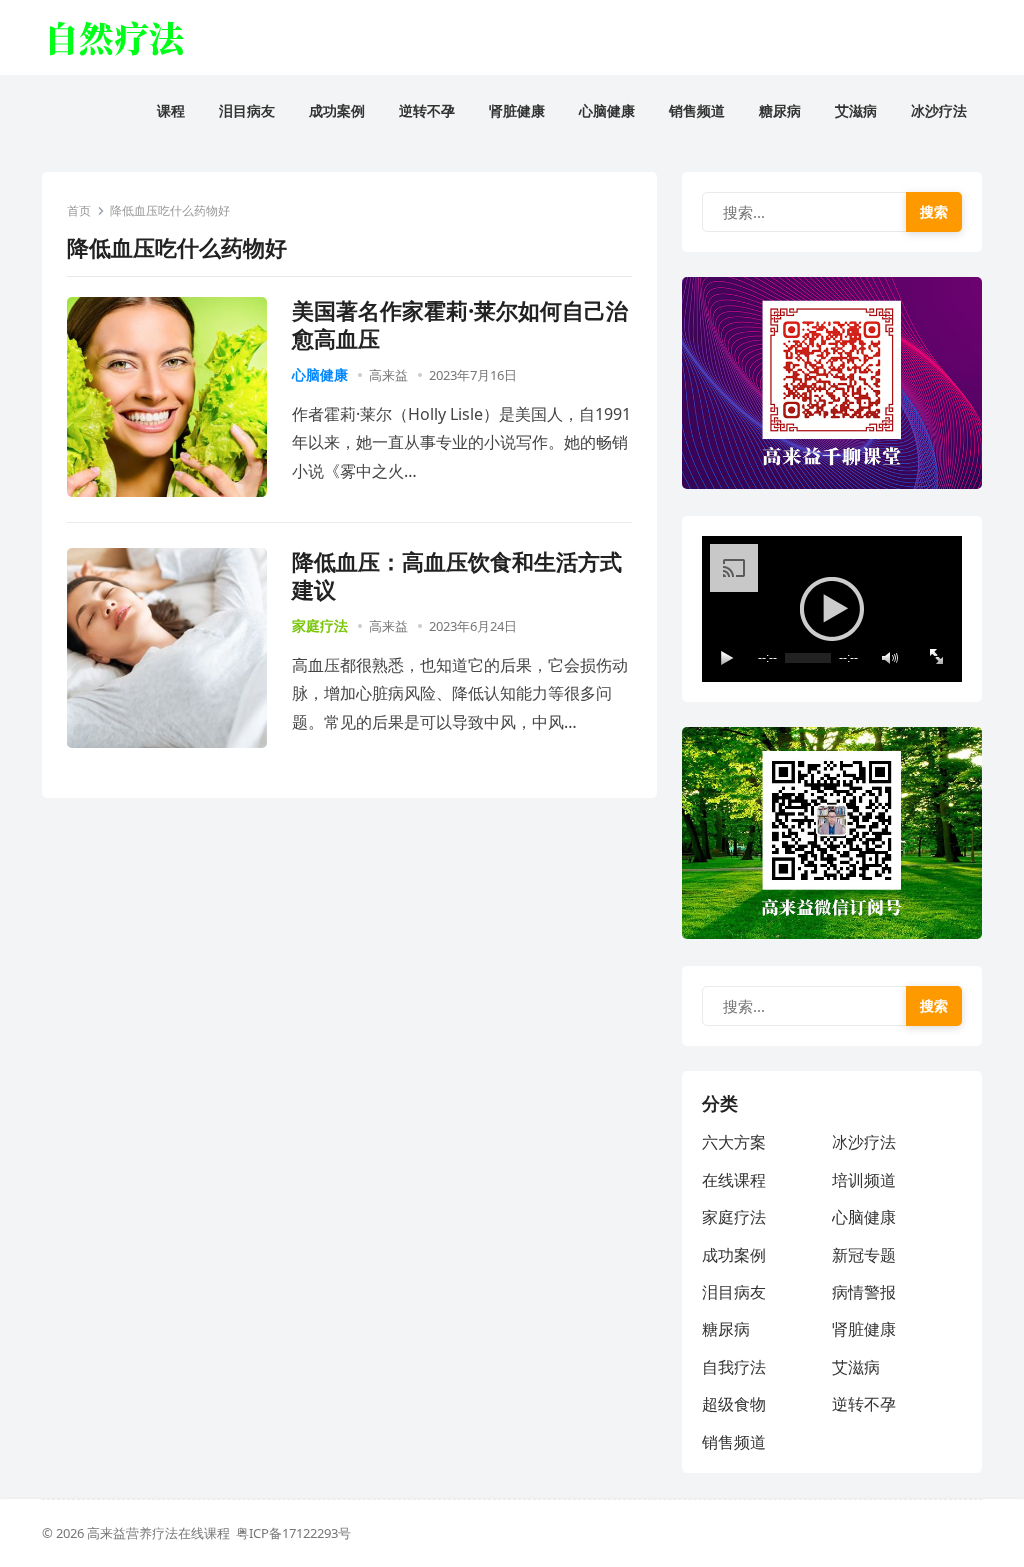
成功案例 (734, 1255)
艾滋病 (856, 1367)
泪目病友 (734, 1292)
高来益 (388, 375)
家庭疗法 (320, 625)
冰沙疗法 (864, 1142)
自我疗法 (734, 1367)
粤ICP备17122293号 (293, 1533)
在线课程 (734, 1180)
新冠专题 (864, 1255)
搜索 (934, 211)
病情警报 (864, 1292)
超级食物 (734, 1404)
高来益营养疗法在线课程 (161, 1533)
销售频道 (734, 1442)
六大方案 (734, 1142)
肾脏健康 (864, 1329)
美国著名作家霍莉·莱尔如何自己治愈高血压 (460, 324)
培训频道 (864, 1180)
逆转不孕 (864, 1404)
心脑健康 (320, 374)
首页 (79, 210)
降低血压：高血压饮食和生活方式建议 (457, 575)
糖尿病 (726, 1329)
